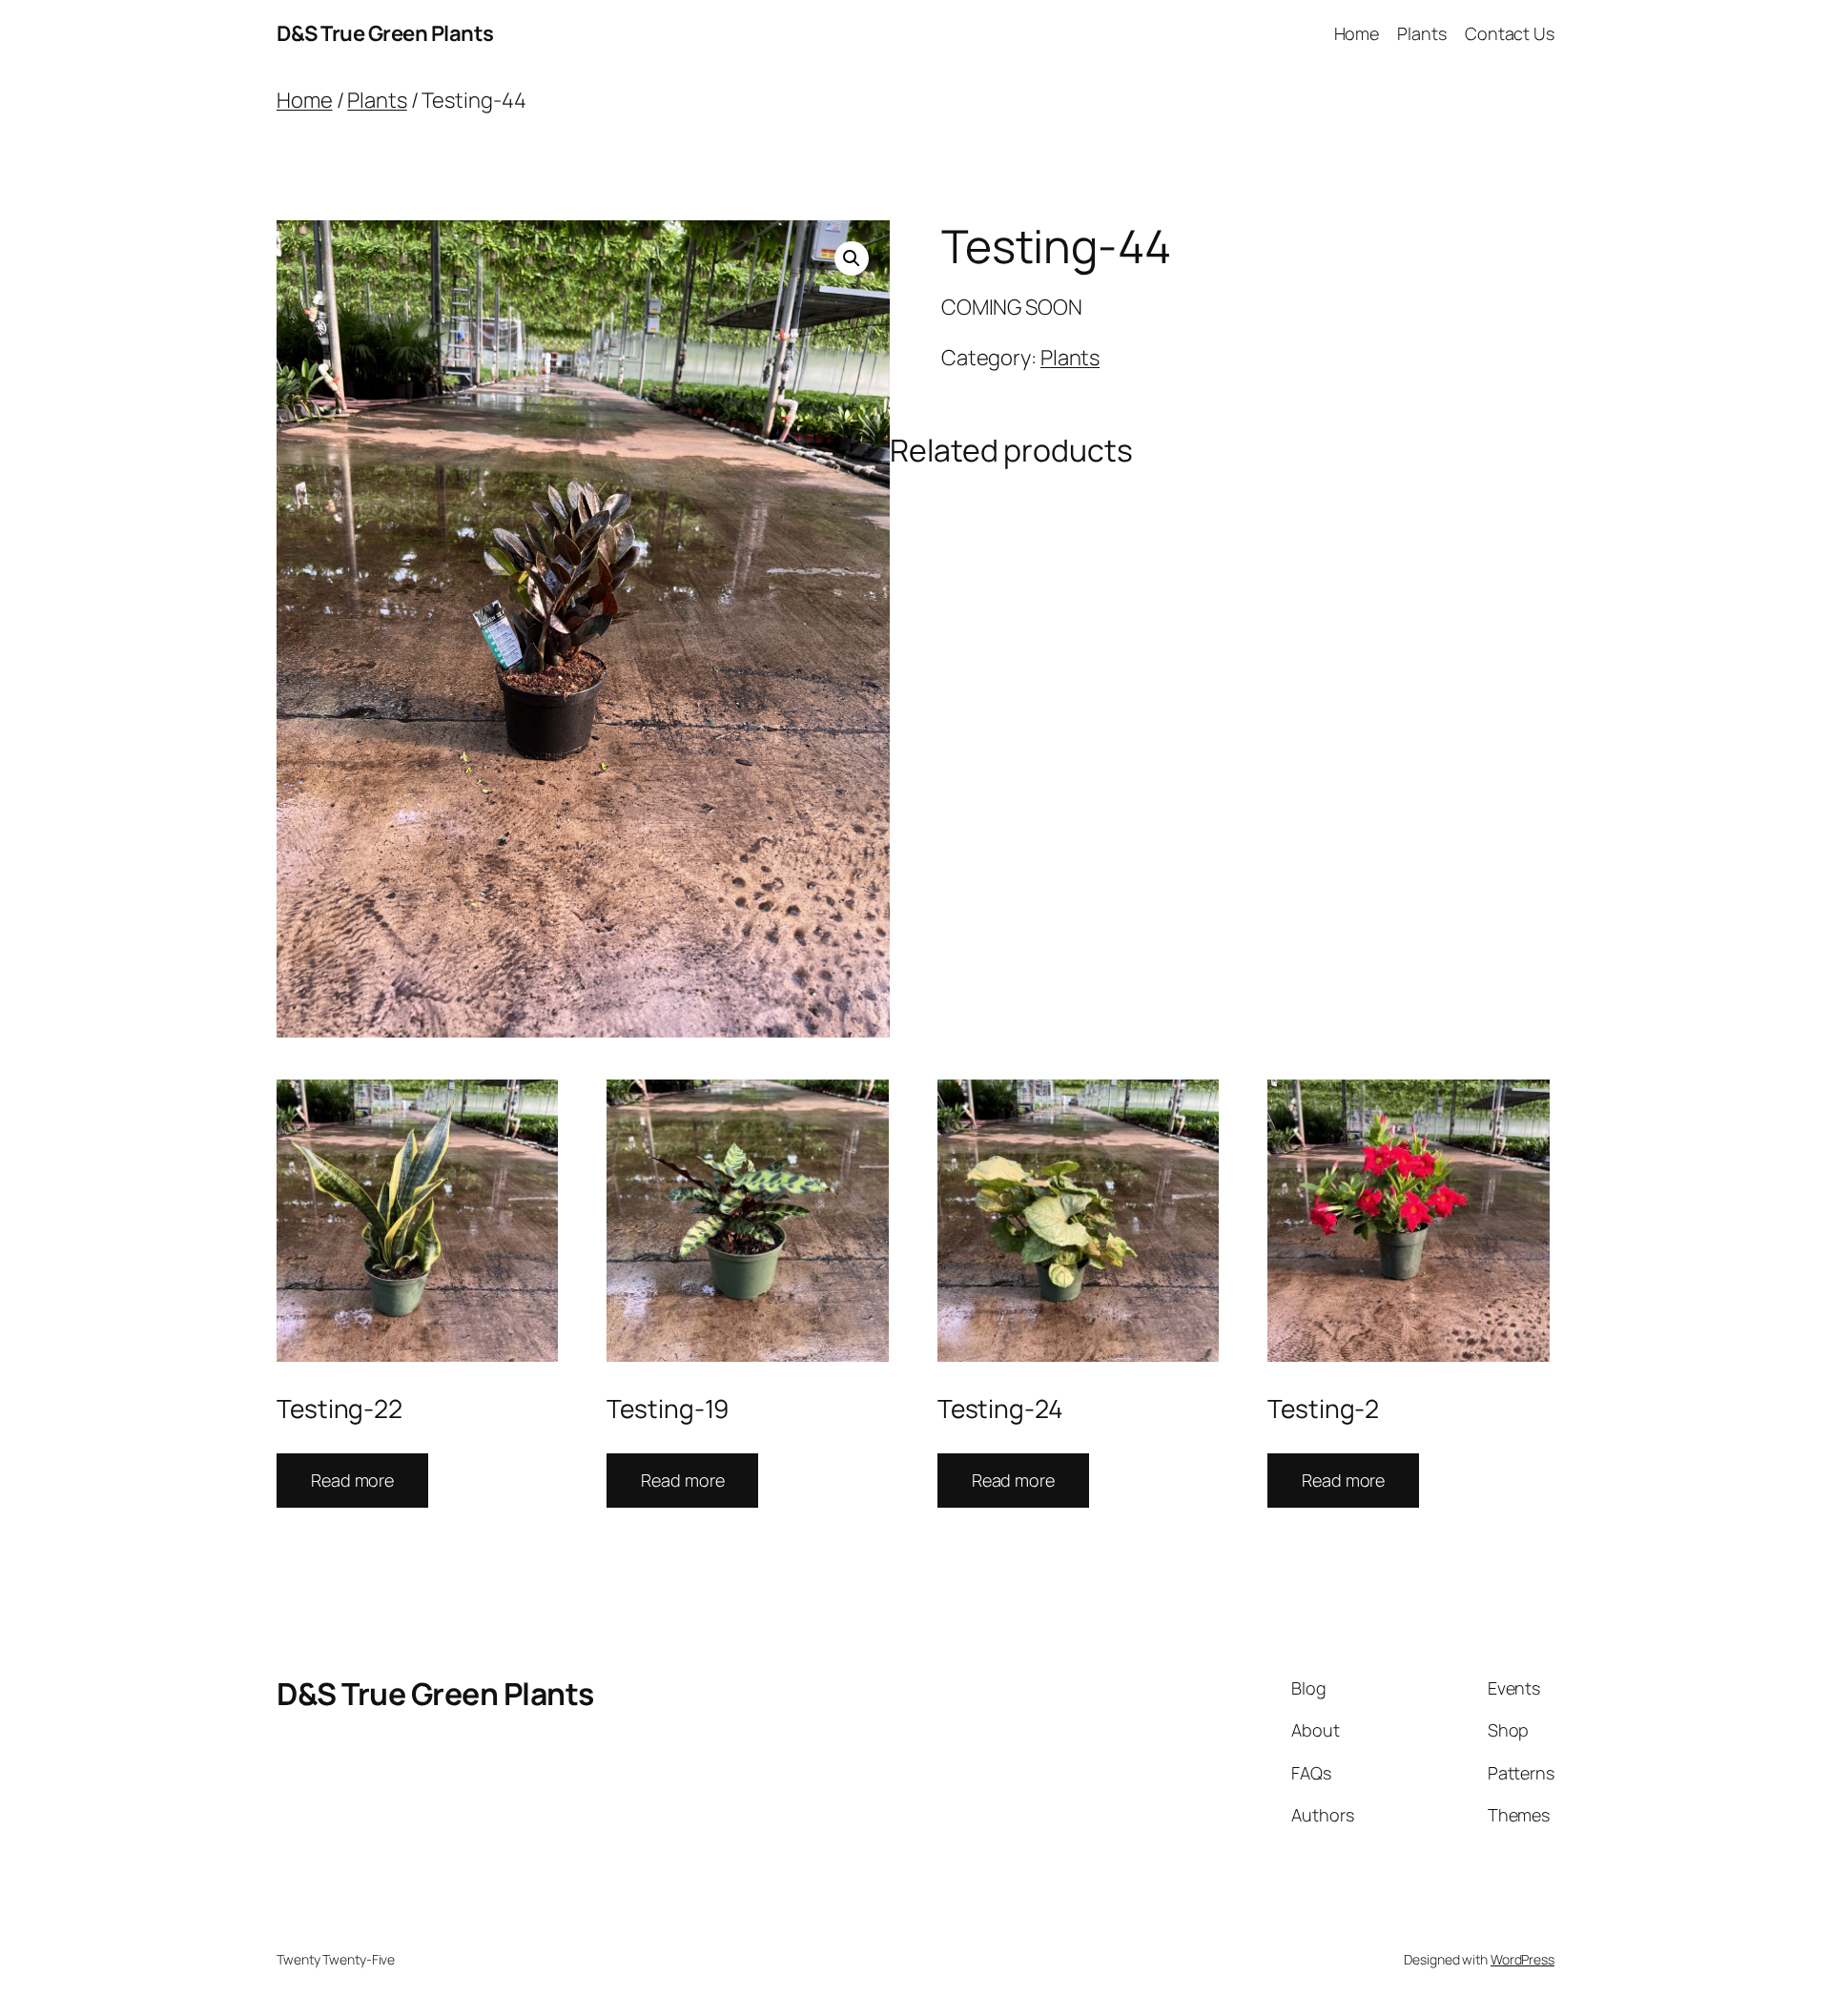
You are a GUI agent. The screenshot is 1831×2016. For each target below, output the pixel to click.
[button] (852, 258)
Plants (377, 100)
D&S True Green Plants (385, 33)
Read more (352, 1480)
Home (305, 100)
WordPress (1522, 1959)
